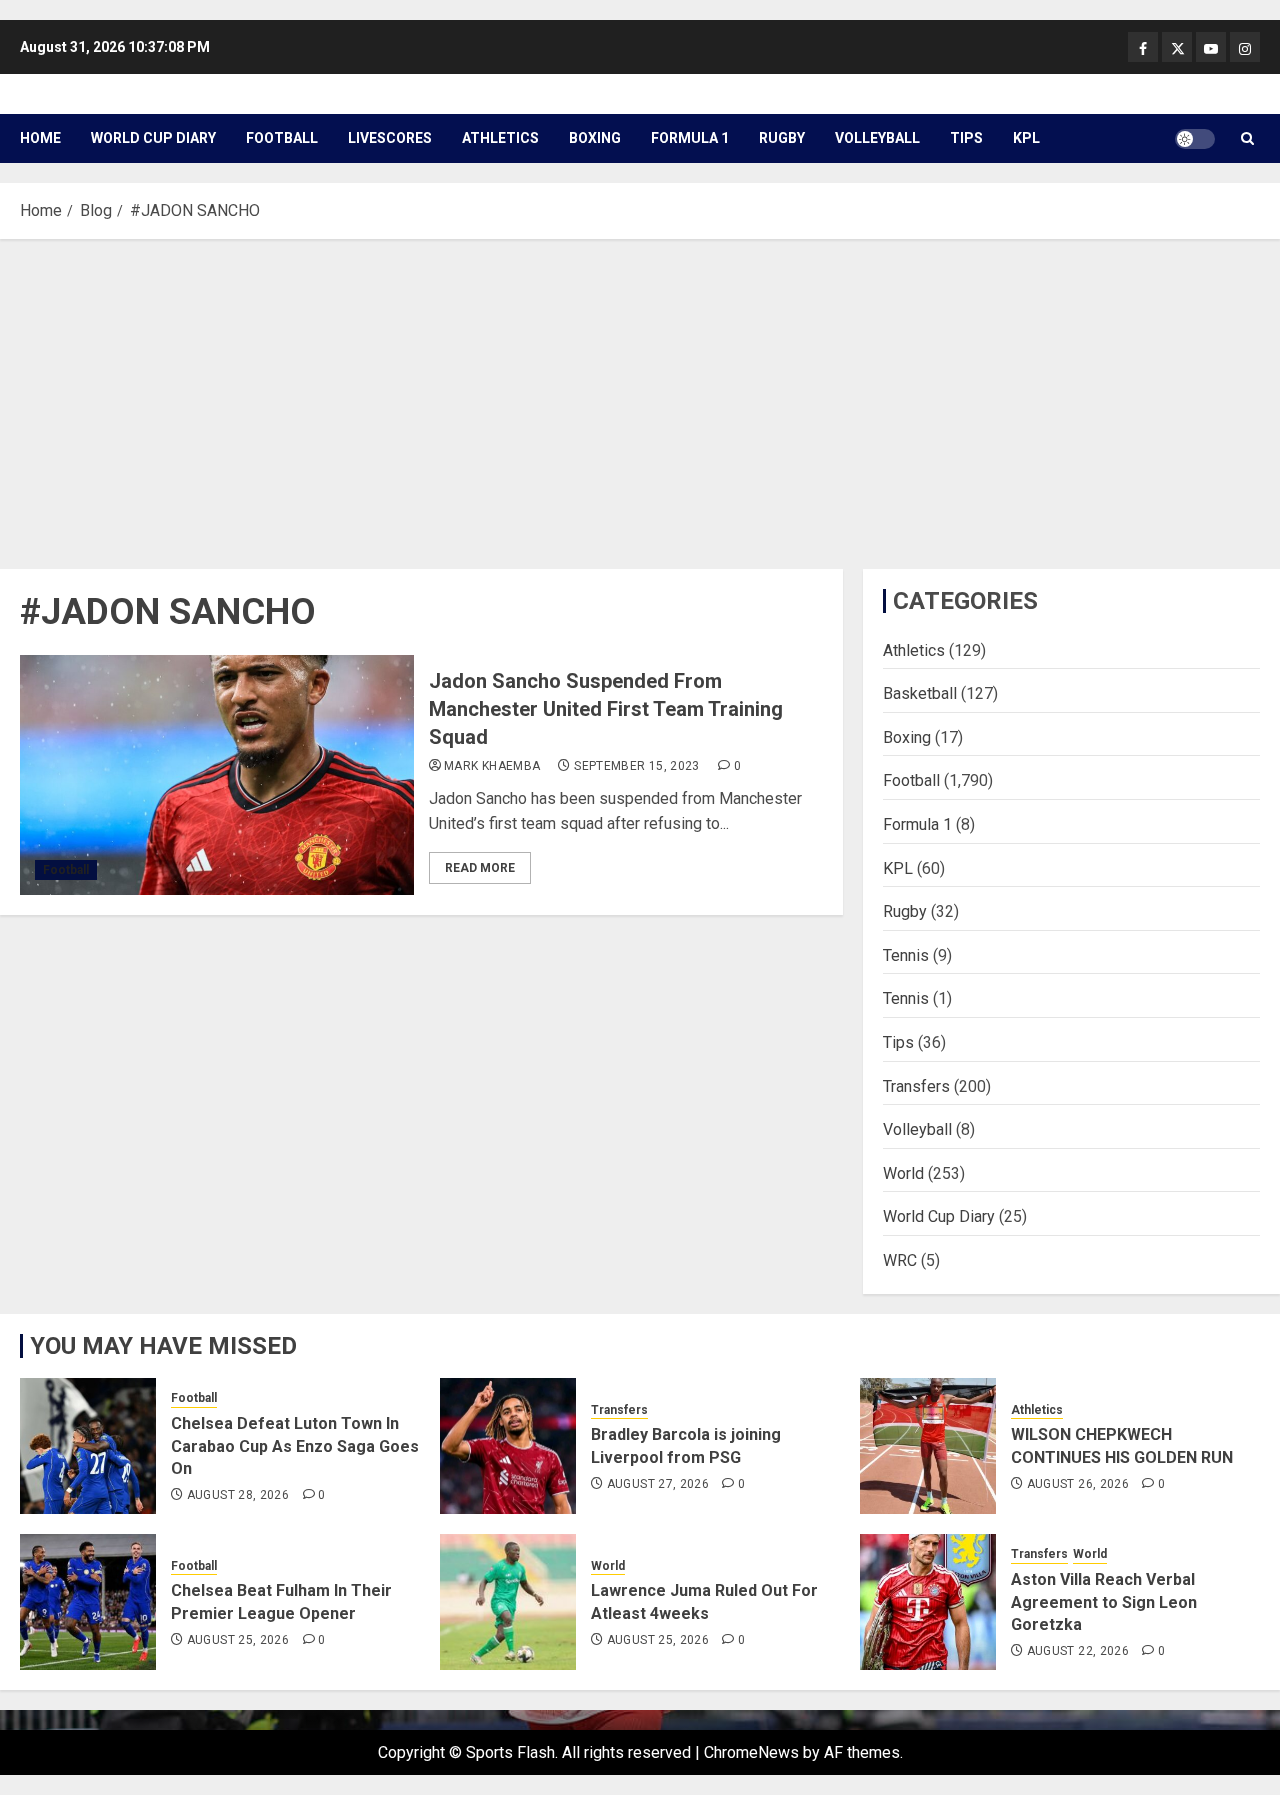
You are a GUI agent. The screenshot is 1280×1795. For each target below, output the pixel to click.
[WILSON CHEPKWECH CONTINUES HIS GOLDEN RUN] (928, 1446)
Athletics (500, 138)
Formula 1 (690, 138)
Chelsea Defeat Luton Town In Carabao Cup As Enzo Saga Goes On (295, 1446)
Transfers (916, 1086)
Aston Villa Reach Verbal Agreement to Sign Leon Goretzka (1104, 1602)
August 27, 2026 (658, 1484)
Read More (480, 868)
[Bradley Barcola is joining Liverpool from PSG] (508, 1446)
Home (40, 138)
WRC (900, 1260)
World (903, 1173)
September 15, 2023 (636, 766)
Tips (966, 138)
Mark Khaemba (492, 766)
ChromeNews (751, 1752)
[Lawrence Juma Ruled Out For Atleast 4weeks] (508, 1602)
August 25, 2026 (238, 1640)
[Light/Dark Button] (1195, 139)
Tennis (906, 955)
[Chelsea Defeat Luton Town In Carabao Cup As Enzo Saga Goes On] (88, 1446)
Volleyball (877, 138)
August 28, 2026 (238, 1495)
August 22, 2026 (1078, 1651)
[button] (1247, 138)
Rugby (782, 138)
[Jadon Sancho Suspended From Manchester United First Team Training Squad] (217, 775)
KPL (1026, 138)
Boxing (595, 138)
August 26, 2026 (1078, 1484)
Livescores (390, 138)
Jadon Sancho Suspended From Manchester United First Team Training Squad (606, 709)
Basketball (920, 693)
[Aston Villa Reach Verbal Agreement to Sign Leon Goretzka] (928, 1602)
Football (282, 138)
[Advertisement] (640, 399)
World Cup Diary (153, 138)
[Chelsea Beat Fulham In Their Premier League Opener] (88, 1602)
